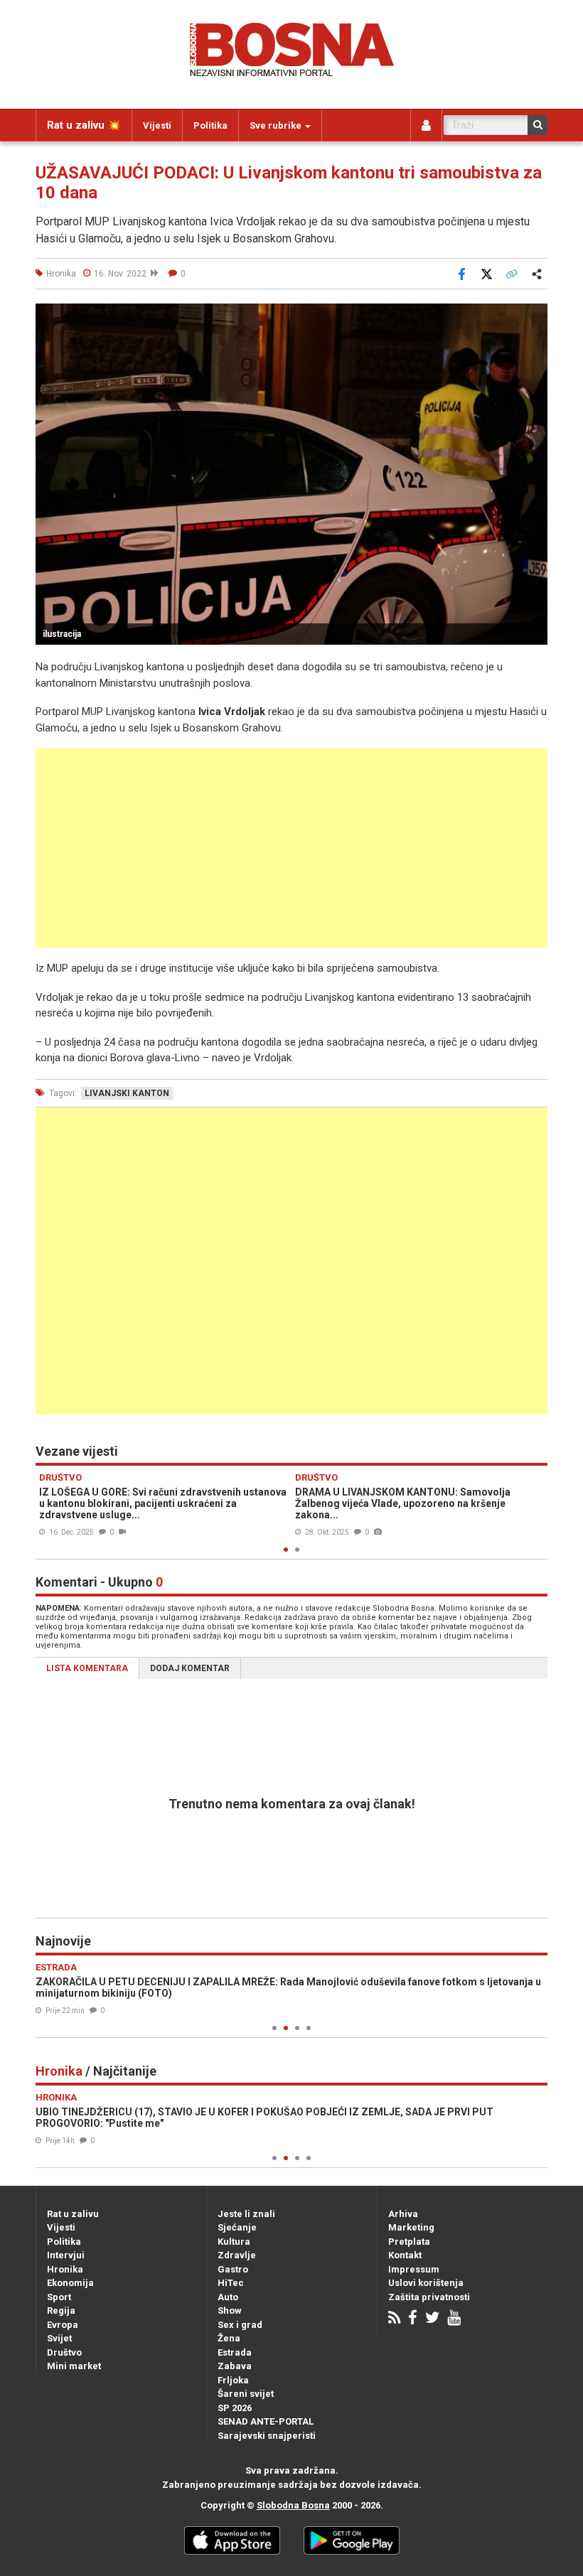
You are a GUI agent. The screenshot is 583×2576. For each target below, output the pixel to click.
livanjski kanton (127, 1093)
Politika (210, 125)
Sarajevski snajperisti (267, 2436)
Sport (59, 2297)
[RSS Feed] (394, 2319)
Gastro (233, 2269)
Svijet (59, 2338)
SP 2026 (235, 2408)
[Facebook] (413, 2319)
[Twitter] (432, 2319)
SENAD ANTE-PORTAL (266, 2421)
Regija (61, 2311)
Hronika (65, 2269)
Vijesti (157, 125)
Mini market (74, 2366)
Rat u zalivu (73, 2214)
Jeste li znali (246, 2214)
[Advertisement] (291, 848)
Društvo (64, 2352)
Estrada (235, 2352)
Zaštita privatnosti (429, 2297)
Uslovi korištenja (426, 2283)
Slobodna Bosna (293, 2505)
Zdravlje (237, 2255)
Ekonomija (70, 2283)
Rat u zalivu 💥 (84, 125)
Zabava (235, 2366)
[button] (535, 316)
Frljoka (233, 2380)
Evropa (63, 2325)
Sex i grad (240, 2325)
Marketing (411, 2227)
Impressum (414, 2269)
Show (230, 2311)
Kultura (234, 2242)
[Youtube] (454, 2319)
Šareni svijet (246, 2394)
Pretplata (409, 2242)
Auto (228, 2297)
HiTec (231, 2283)
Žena (229, 2338)
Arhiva (403, 2214)
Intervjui (66, 2255)
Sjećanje (237, 2227)
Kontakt (405, 2255)
